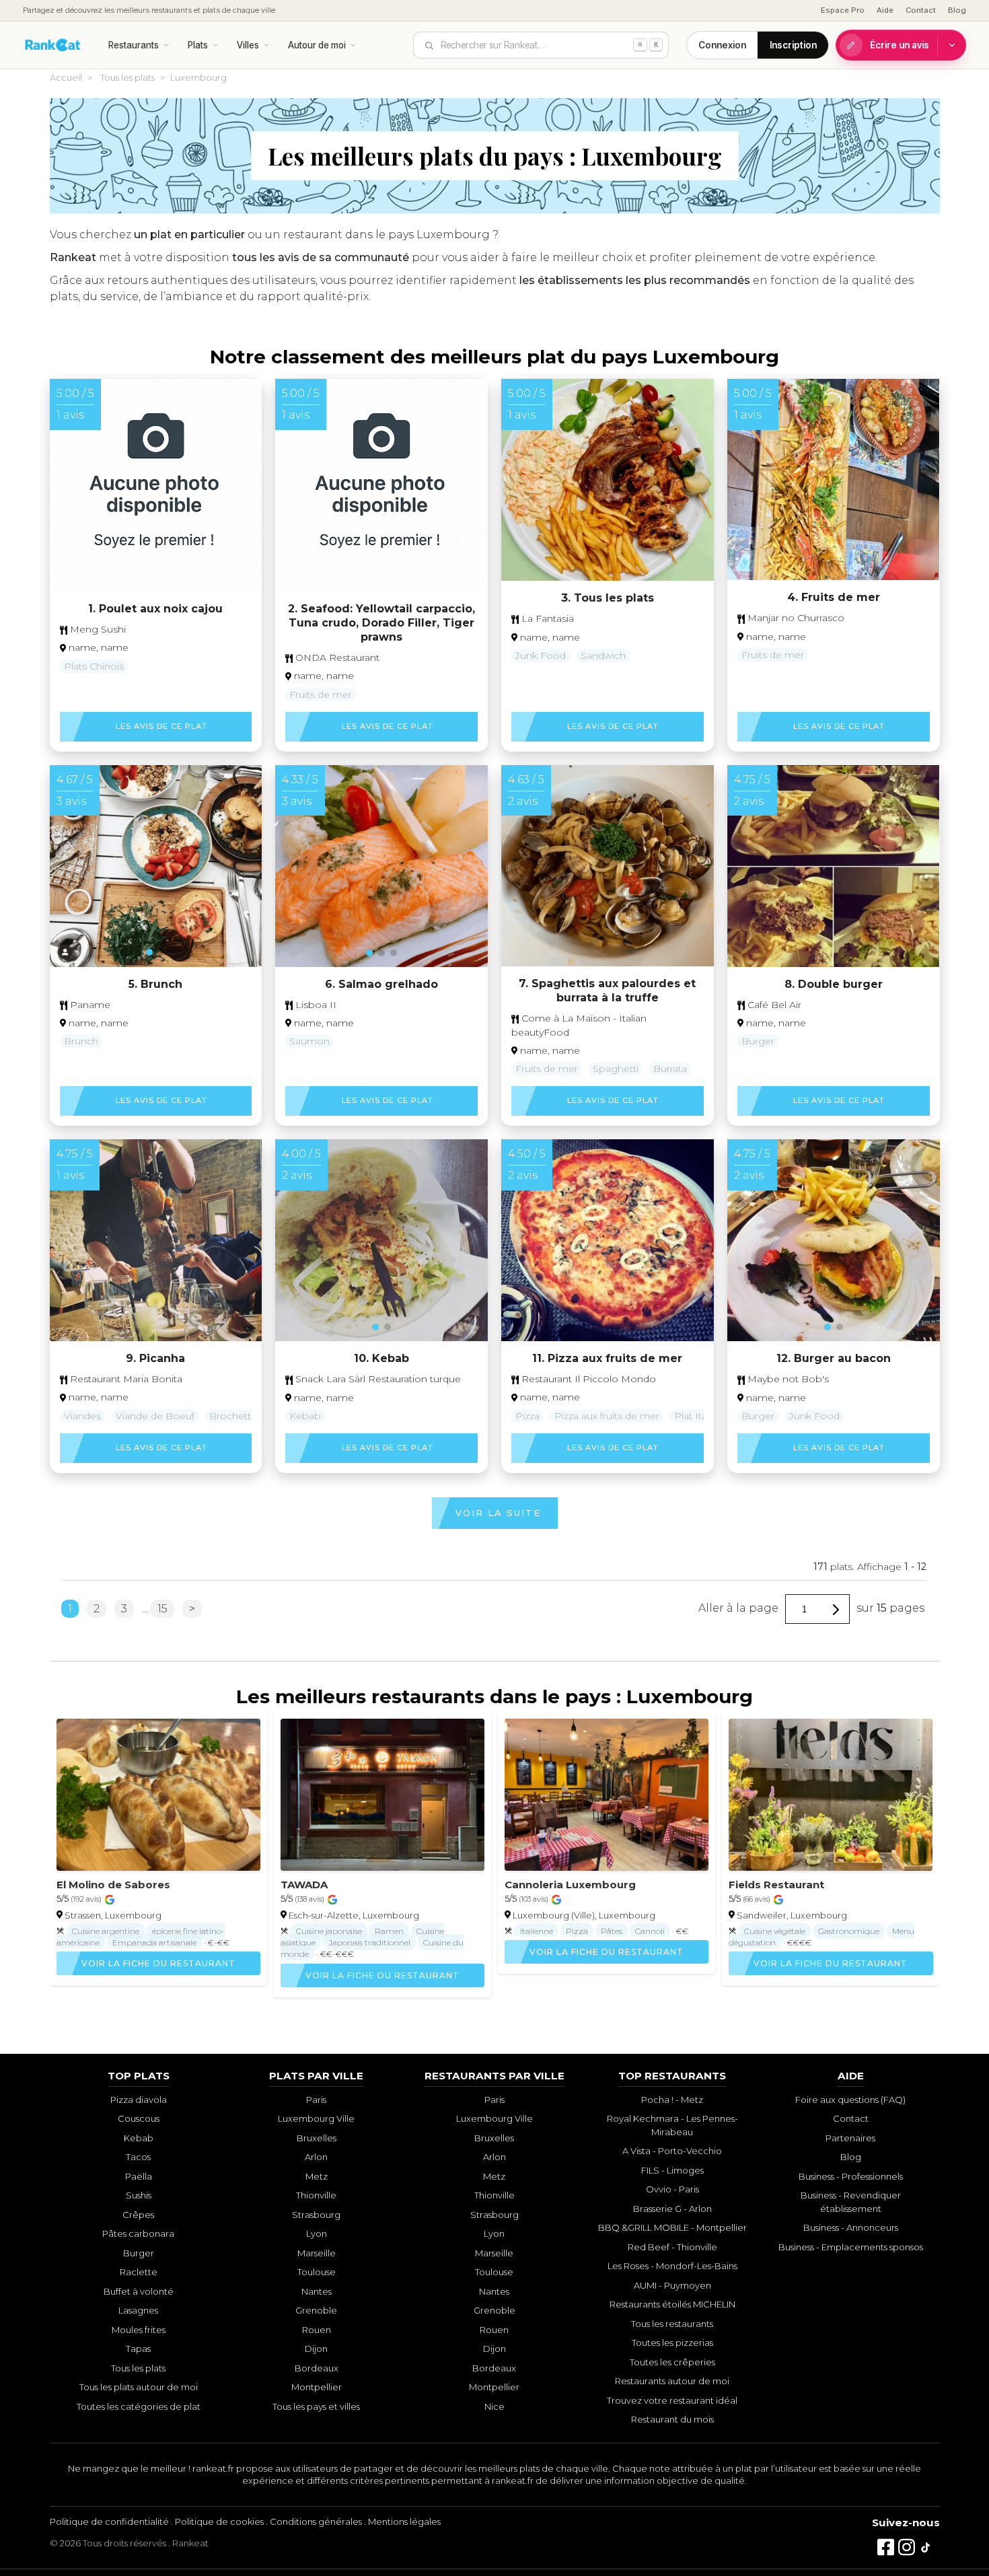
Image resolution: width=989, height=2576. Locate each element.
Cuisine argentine (106, 1931)
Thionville (316, 2195)
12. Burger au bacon (834, 1358)
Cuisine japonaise (329, 1931)
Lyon (317, 2233)
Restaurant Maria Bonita (125, 1379)
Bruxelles (317, 2138)
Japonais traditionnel (369, 1942)
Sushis (139, 2195)
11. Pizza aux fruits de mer (607, 1358)
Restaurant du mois (672, 2419)
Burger (758, 1041)
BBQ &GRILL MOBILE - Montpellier (672, 2227)
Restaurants (134, 45)
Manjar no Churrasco (795, 618)
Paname (89, 1005)
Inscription (793, 45)
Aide (885, 10)
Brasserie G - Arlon (672, 2209)
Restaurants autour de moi (672, 2381)
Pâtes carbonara (138, 2233)
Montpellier (317, 2387)
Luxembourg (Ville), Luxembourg (584, 1915)
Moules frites (139, 2330)
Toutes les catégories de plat (139, 2406)
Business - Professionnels (851, 2176)
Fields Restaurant (776, 1885)
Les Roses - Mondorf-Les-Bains (672, 2266)
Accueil (66, 77)
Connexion (722, 45)
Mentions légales (404, 2521)
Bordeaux (317, 2368)
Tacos (138, 2157)
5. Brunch (155, 984)
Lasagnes (138, 2310)
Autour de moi (317, 45)
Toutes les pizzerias (672, 2342)
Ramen (389, 1931)
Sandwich (603, 655)
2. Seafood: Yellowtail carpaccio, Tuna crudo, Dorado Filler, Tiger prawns (381, 623)
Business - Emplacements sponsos (851, 2247)
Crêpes (138, 2215)
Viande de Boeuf (155, 1416)
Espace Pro (843, 10)
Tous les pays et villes (316, 2406)
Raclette (139, 2272)
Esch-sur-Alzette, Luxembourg (354, 1915)
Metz (317, 2176)
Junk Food (541, 655)
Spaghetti (616, 1069)
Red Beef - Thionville (672, 2247)
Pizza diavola (139, 2100)
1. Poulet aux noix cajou (155, 609)
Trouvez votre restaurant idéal (672, 2400)
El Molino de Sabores (113, 1885)
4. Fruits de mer (834, 597)
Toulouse (317, 2272)
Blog (957, 10)
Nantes (317, 2291)
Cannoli (650, 1931)
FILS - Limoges (672, 2170)
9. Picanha (155, 1358)
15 (162, 1609)
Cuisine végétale (775, 1931)
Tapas (138, 2349)
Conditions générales (316, 2521)
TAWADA (304, 1885)
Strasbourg (316, 2215)
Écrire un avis (900, 45)
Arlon (316, 2157)
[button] (149, 952)
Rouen (317, 2330)
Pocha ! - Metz (672, 2100)
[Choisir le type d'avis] (952, 45)
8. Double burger (834, 984)
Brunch (81, 1041)
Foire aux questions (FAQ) (850, 2100)
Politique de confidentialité (109, 2521)
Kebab (305, 1416)
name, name (99, 647)
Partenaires (850, 2138)
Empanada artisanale (154, 1942)
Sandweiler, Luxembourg (792, 1915)
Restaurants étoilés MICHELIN (672, 2304)
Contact (921, 10)
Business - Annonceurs (851, 2227)
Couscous (139, 2118)
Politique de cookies (219, 2521)
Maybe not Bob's (787, 1379)
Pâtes (612, 1931)
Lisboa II (315, 1005)
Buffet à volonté (139, 2291)
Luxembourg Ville (316, 2118)
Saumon (309, 1041)
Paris (316, 2100)
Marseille (317, 2253)
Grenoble (316, 2310)
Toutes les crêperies (672, 2362)
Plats (198, 45)
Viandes (82, 1416)
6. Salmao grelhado (381, 984)
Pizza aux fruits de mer (607, 1416)
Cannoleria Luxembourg (570, 1885)
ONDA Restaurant (336, 657)
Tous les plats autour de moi (139, 2387)
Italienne (537, 1931)
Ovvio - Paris (672, 2189)
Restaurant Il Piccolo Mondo (587, 1379)
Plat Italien (699, 1416)
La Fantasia (546, 618)
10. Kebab (381, 1358)
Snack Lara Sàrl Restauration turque (377, 1379)
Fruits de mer (321, 694)
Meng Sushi (97, 629)
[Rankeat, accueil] (53, 45)
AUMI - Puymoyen (672, 2285)
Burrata (670, 1069)
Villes (248, 45)
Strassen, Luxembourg (113, 1915)
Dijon (316, 2349)
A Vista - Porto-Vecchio (672, 2151)
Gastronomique (849, 1931)
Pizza (527, 1416)
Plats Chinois (94, 666)
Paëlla (139, 2176)
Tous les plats (127, 77)
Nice (494, 2406)
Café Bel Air (773, 1005)
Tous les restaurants (672, 2324)
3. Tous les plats (608, 598)
